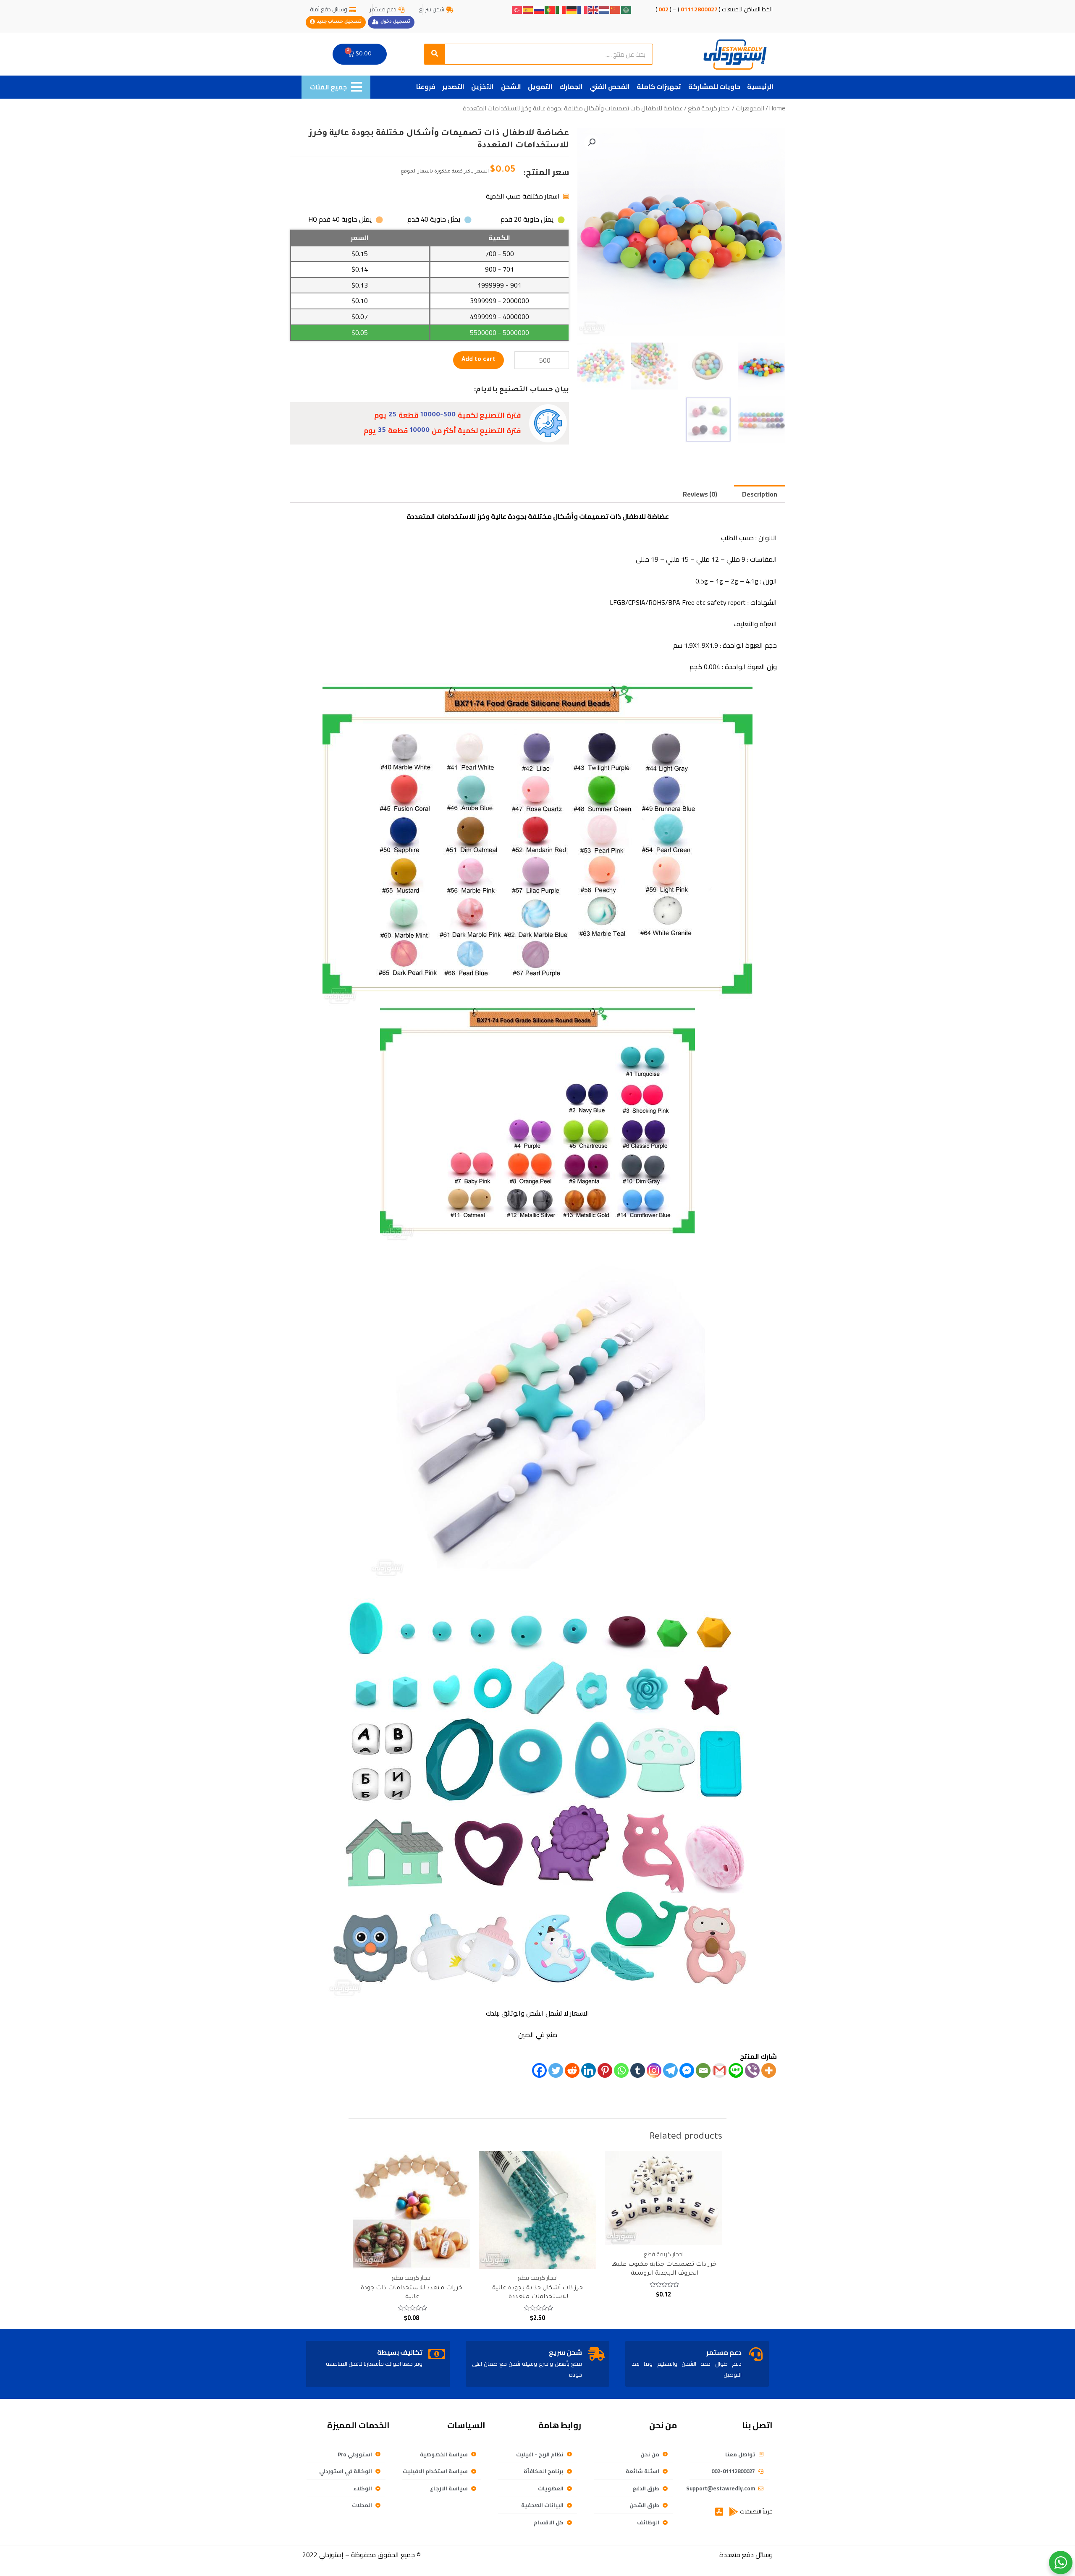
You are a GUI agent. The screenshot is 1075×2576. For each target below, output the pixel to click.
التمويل (540, 86)
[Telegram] (670, 2070)
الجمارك (571, 86)
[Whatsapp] (621, 2070)
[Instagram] (654, 2070)
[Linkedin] (589, 2070)
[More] (769, 2070)
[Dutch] (605, 9)
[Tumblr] (638, 2070)
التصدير (453, 86)
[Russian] (539, 9)
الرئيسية (760, 86)
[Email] (703, 2070)
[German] (572, 9)
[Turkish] (517, 9)
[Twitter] (556, 2070)
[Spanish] (528, 9)
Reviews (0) (700, 494)
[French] (583, 9)
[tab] (760, 494)
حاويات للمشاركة (714, 86)
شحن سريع (565, 2352)
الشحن (511, 86)
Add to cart (479, 360)
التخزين (482, 86)
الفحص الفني (610, 86)
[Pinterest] (605, 2070)
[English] (594, 9)
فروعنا (426, 86)
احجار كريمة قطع (709, 108)
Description (760, 494)
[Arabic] (627, 9)
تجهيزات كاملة (659, 86)
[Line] (736, 2070)
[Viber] (752, 2070)
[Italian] (561, 9)
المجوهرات (750, 108)
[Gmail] (720, 2070)
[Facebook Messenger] (687, 2070)
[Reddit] (572, 2070)
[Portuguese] (550, 9)
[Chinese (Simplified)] (616, 9)
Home (777, 108)
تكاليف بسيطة (400, 2352)
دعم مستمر (724, 2352)
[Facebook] (539, 2070)
